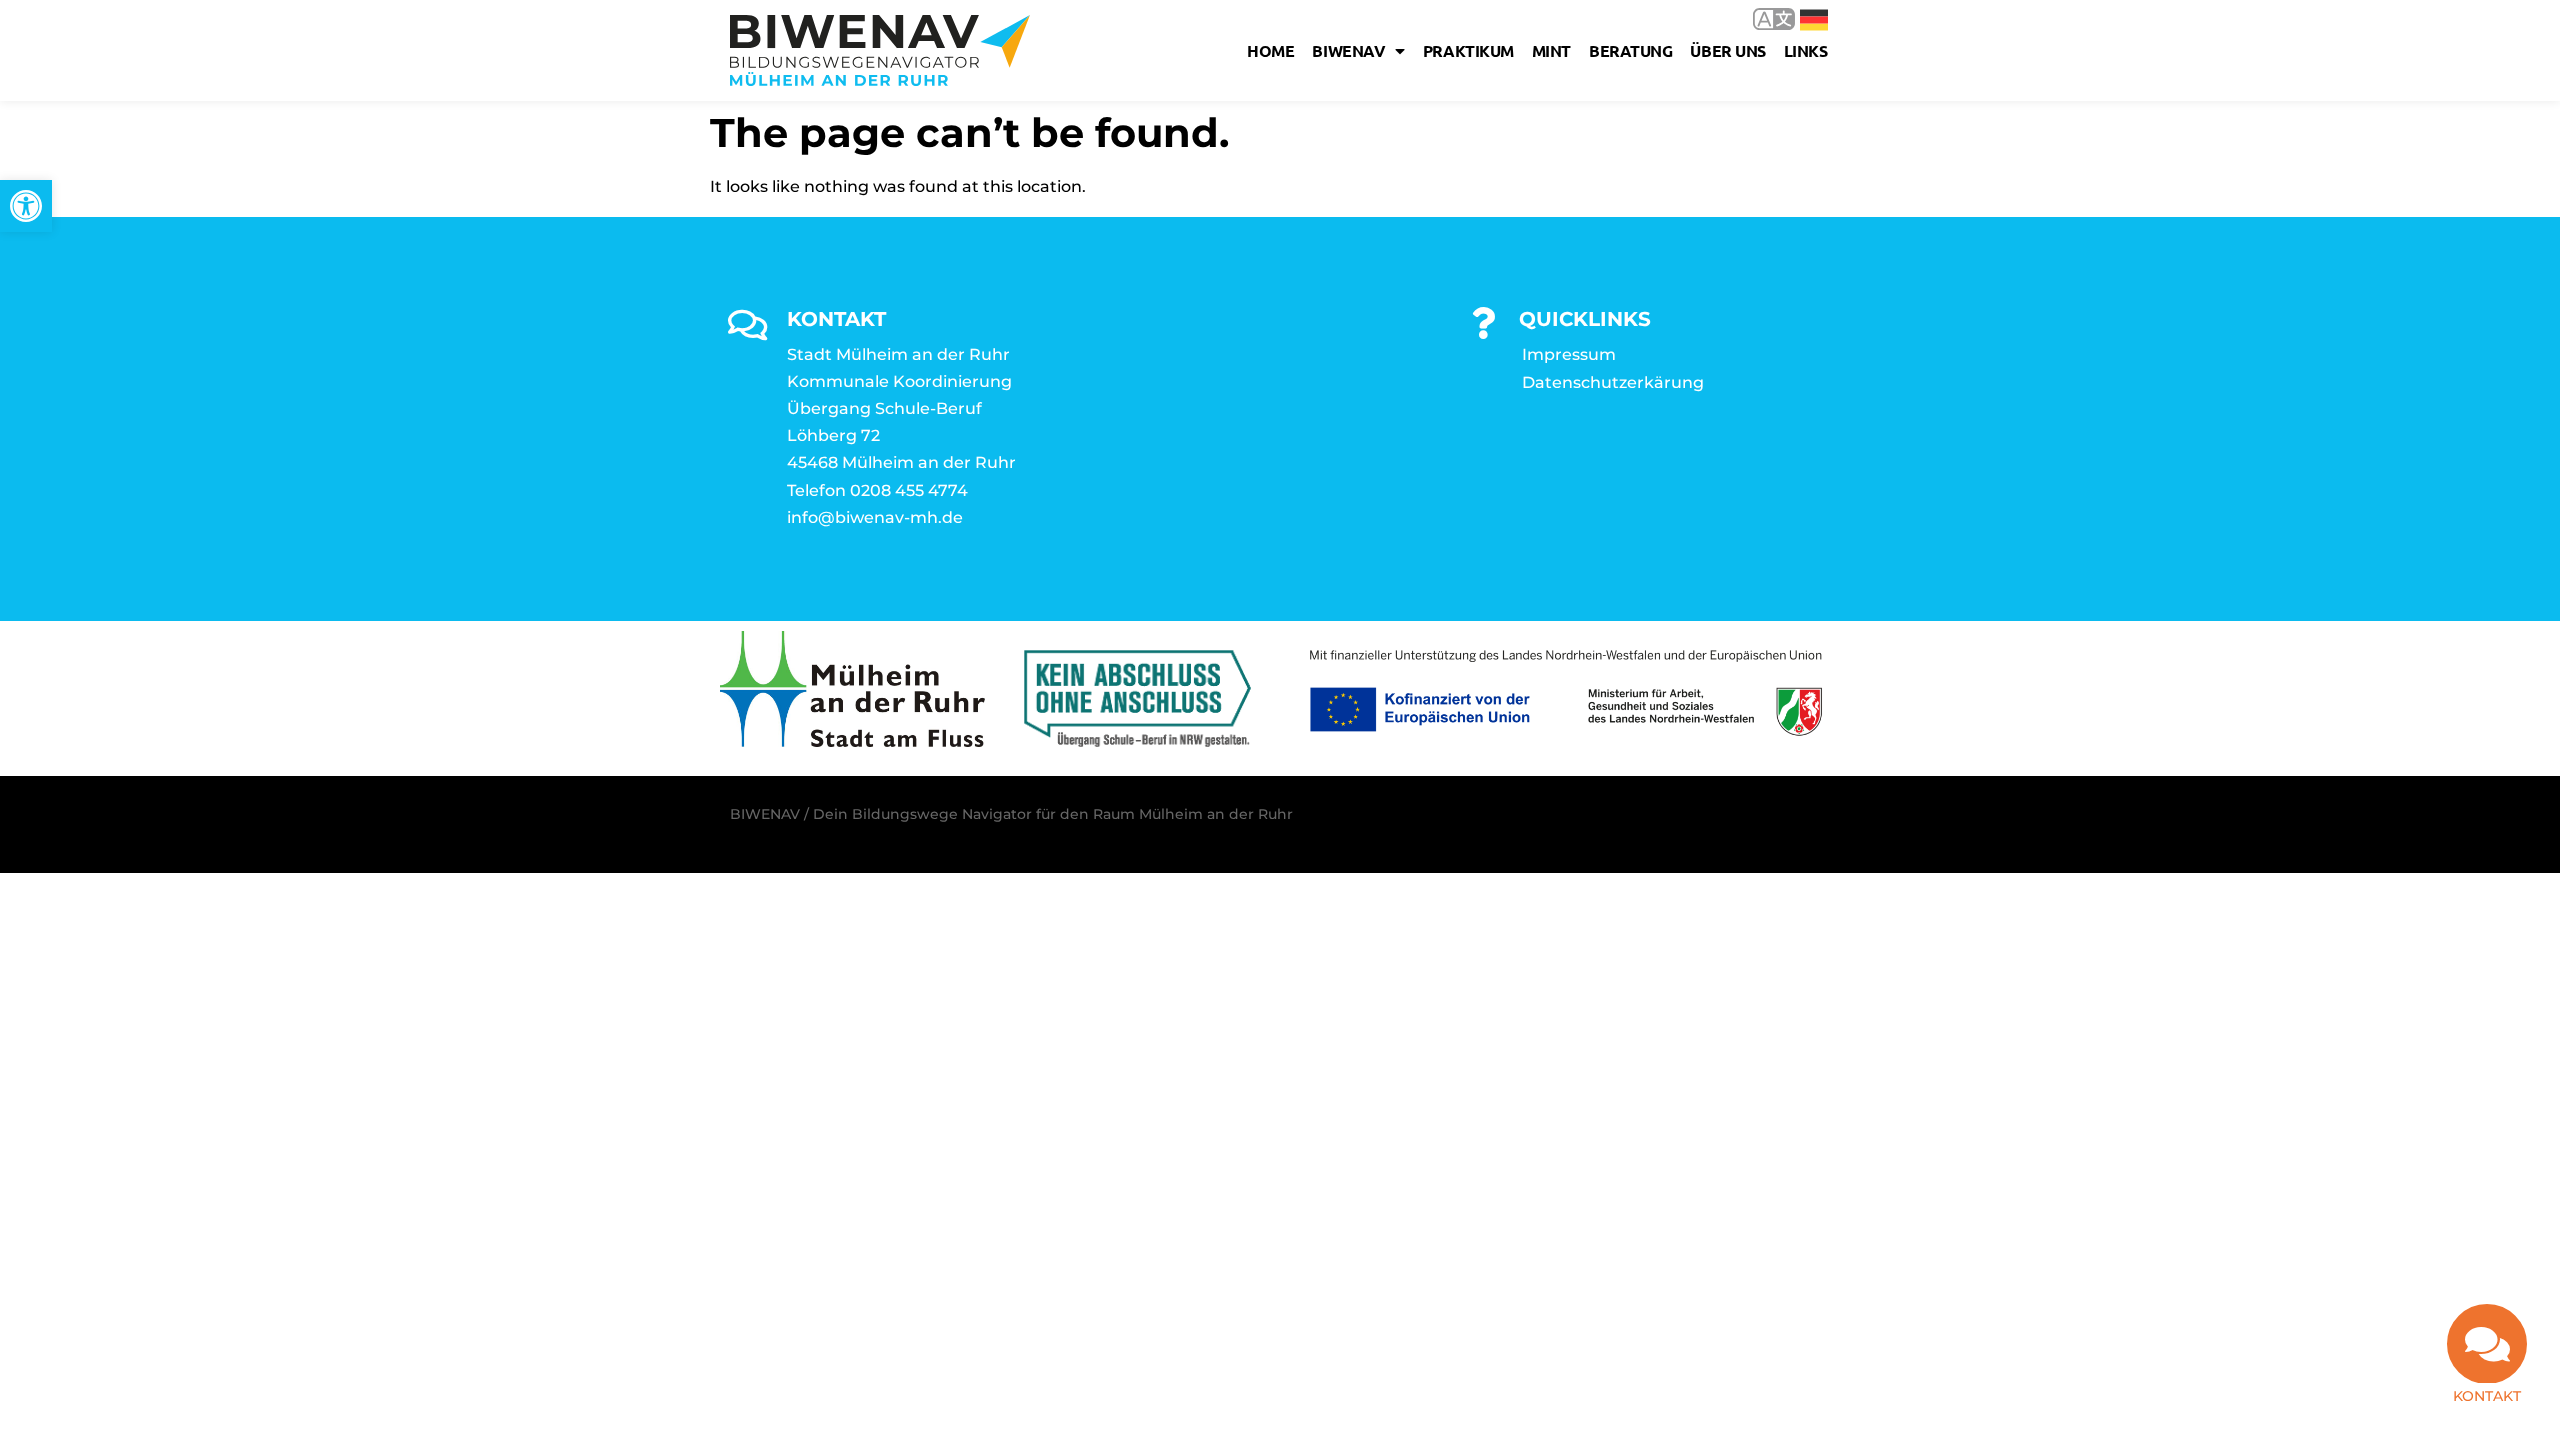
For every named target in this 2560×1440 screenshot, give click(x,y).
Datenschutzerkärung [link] (1613, 382)
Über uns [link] (1727, 50)
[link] (26, 206)
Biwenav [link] (1348, 50)
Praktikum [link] (1468, 50)
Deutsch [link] (1799, 18)
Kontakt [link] (2487, 1396)
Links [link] (1806, 50)
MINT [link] (1551, 50)
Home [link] (1270, 50)
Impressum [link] (1569, 354)
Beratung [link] (1630, 50)
